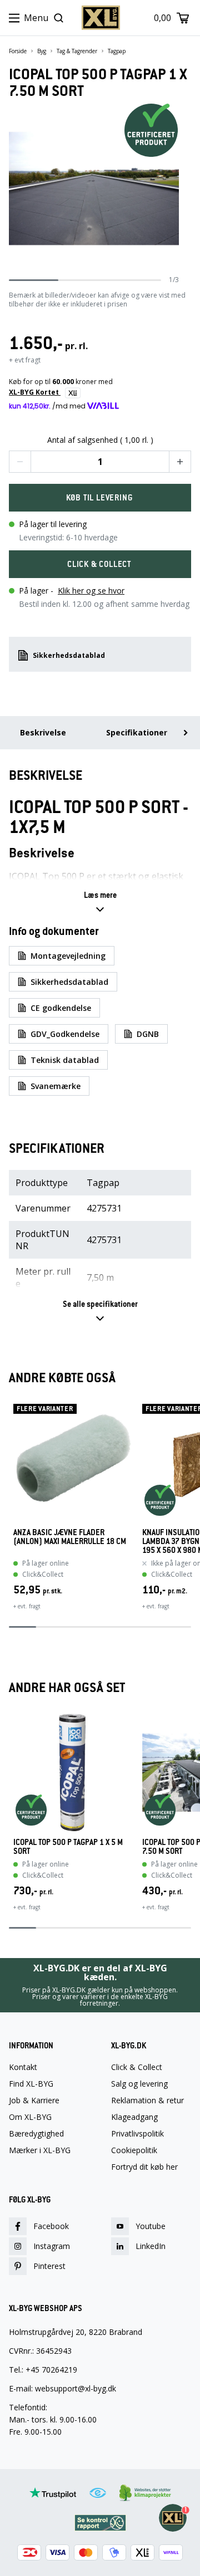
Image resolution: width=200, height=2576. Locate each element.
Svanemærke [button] (56, 1086)
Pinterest (49, 2266)
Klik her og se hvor (91, 591)
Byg (42, 51)
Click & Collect (137, 2067)
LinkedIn (151, 2246)
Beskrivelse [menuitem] (43, 732)
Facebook (51, 2226)
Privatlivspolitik (137, 2134)
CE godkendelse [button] (61, 1008)
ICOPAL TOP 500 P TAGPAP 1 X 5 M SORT (68, 1847)
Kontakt (23, 2067)
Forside (18, 51)
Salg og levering (139, 2084)
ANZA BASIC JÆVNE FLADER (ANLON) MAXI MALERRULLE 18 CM (70, 1537)
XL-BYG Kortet (35, 392)
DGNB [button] (148, 1034)
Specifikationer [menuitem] (137, 732)
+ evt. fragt (27, 1606)
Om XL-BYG (30, 2117)
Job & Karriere (34, 2100)
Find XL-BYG (31, 2084)
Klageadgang (134, 2117)
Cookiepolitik (134, 2150)
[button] (20, 462)
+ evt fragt (25, 360)
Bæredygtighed (36, 2134)
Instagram (52, 2246)
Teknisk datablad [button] (65, 1060)
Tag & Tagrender (77, 51)
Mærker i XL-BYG (40, 2150)
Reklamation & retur (147, 2100)
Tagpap (117, 51)
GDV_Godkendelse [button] (65, 1034)
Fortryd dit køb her (144, 2167)
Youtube (151, 2226)
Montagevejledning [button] (68, 956)
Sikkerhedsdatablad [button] (69, 655)
